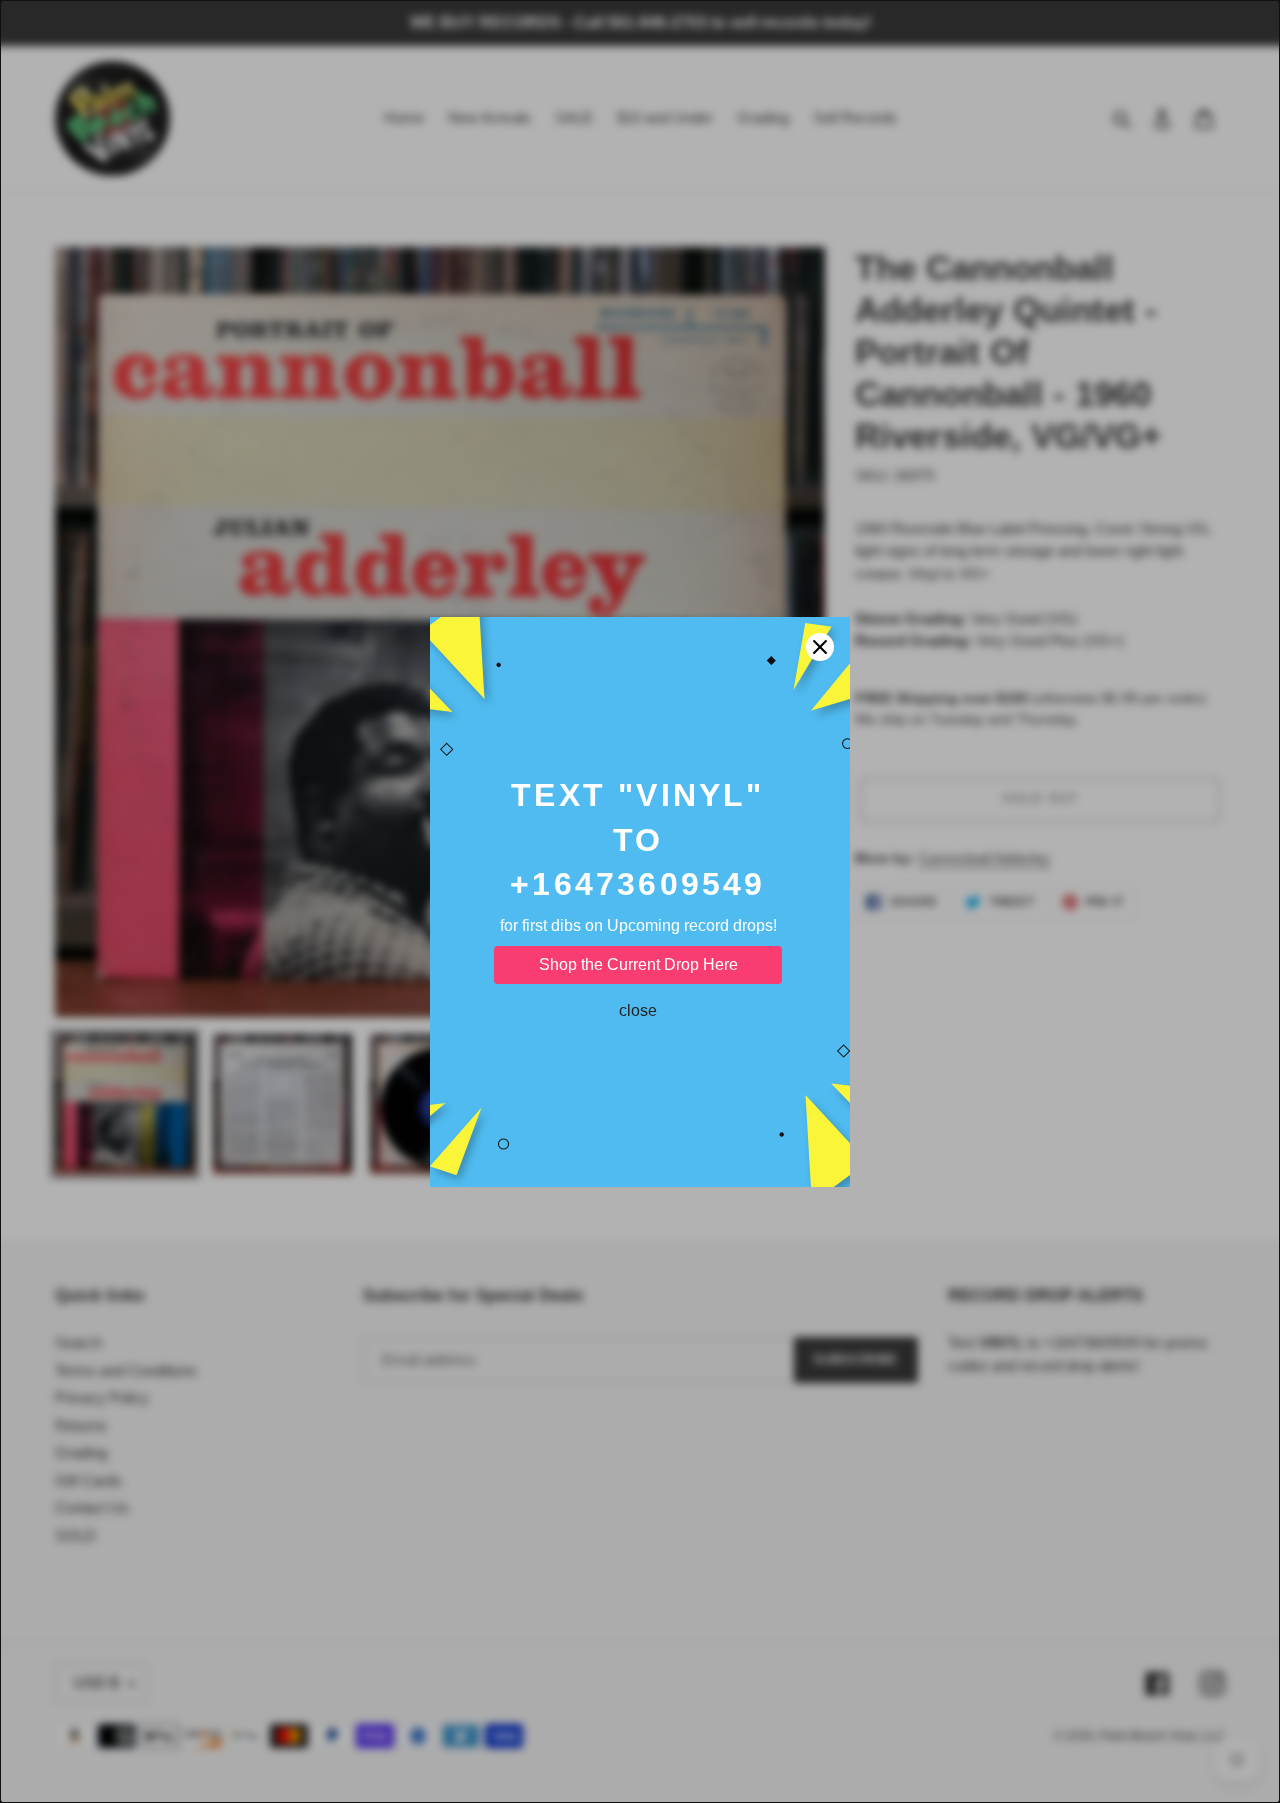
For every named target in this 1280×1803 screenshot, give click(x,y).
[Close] (820, 647)
